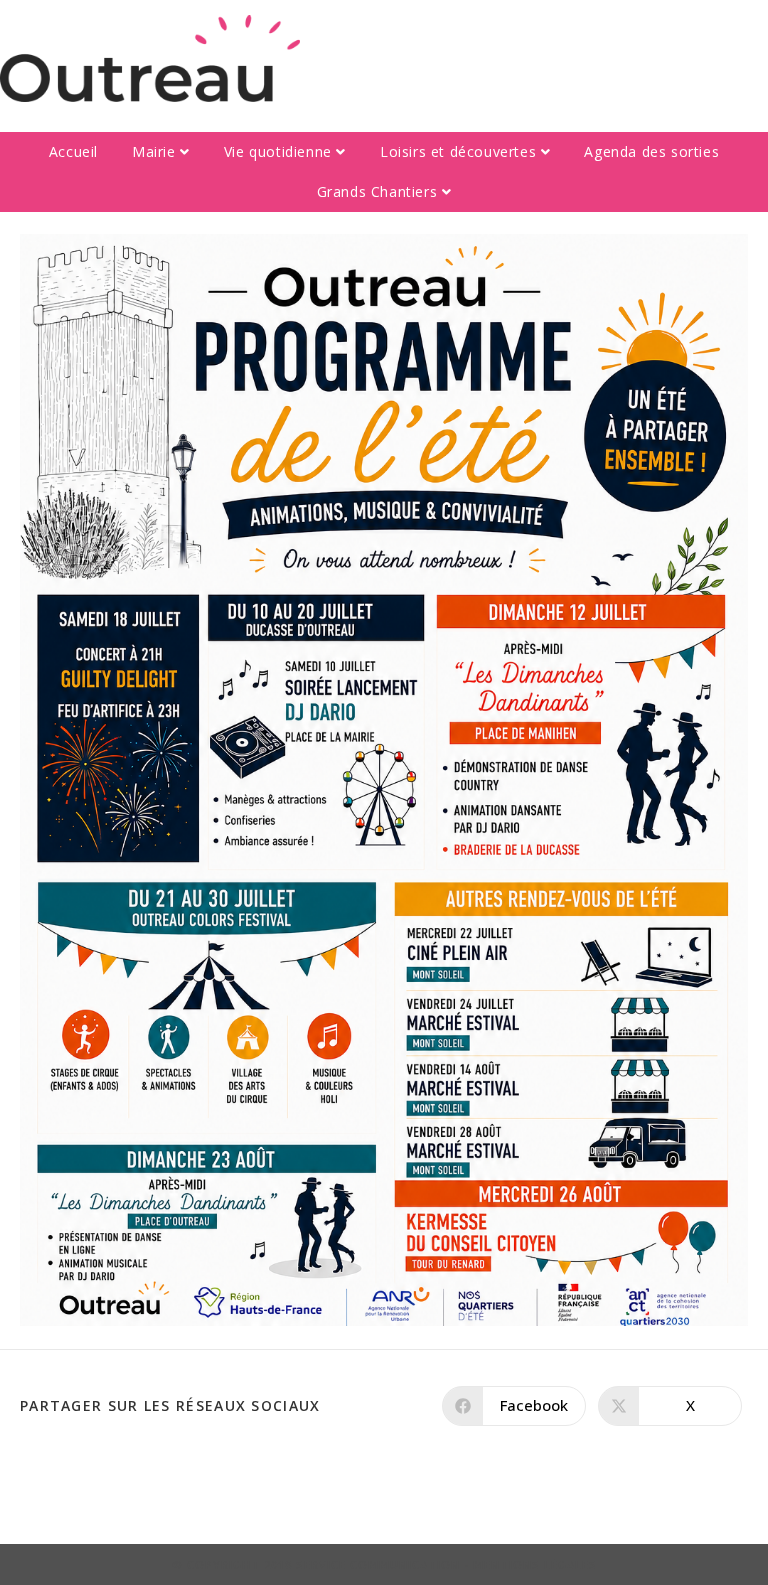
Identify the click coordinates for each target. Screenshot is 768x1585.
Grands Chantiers (379, 191)
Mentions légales (535, 1564)
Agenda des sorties (651, 151)
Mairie (156, 151)
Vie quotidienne (280, 151)
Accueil (73, 151)
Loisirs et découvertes (460, 151)
